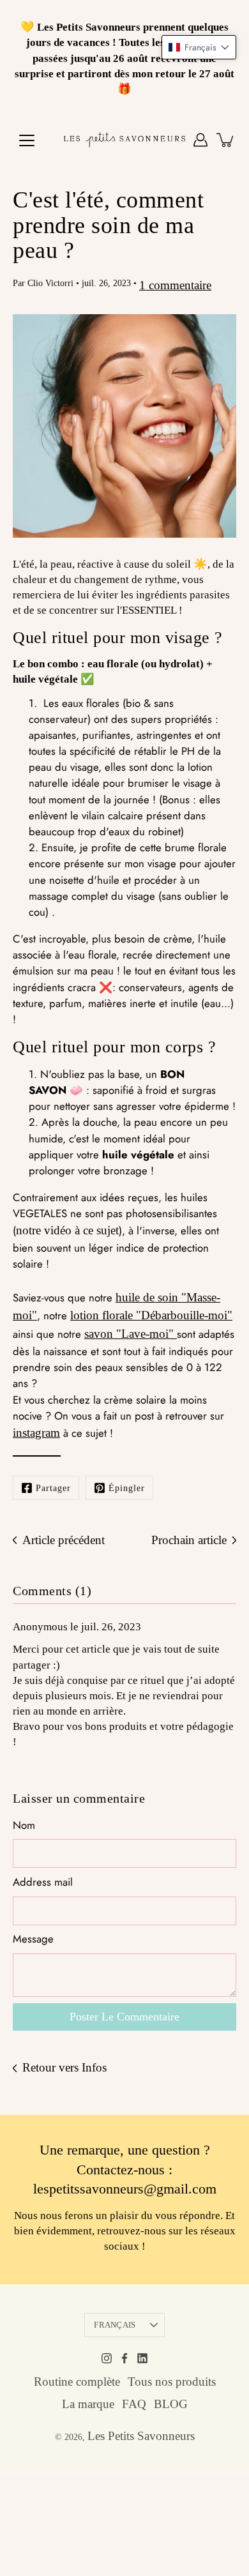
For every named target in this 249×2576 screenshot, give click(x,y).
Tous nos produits (172, 2382)
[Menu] (27, 140)
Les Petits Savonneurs (141, 2436)
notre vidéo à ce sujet (67, 1230)
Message (33, 1939)
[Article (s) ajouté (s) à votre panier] (226, 140)
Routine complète (77, 2382)
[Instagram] (107, 2358)
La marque (88, 2404)
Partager (53, 1488)
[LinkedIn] (142, 2358)
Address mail (43, 1882)
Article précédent (64, 1540)
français (115, 2325)
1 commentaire (175, 285)
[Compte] (200, 140)
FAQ (134, 2404)
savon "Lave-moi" (129, 1334)
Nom (24, 1825)
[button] (199, 47)
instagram (36, 1433)
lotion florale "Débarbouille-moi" (151, 1315)
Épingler (127, 1488)
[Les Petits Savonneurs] (124, 140)
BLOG (171, 2404)
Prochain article (189, 1540)
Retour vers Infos (64, 2067)
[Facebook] (124, 2358)
